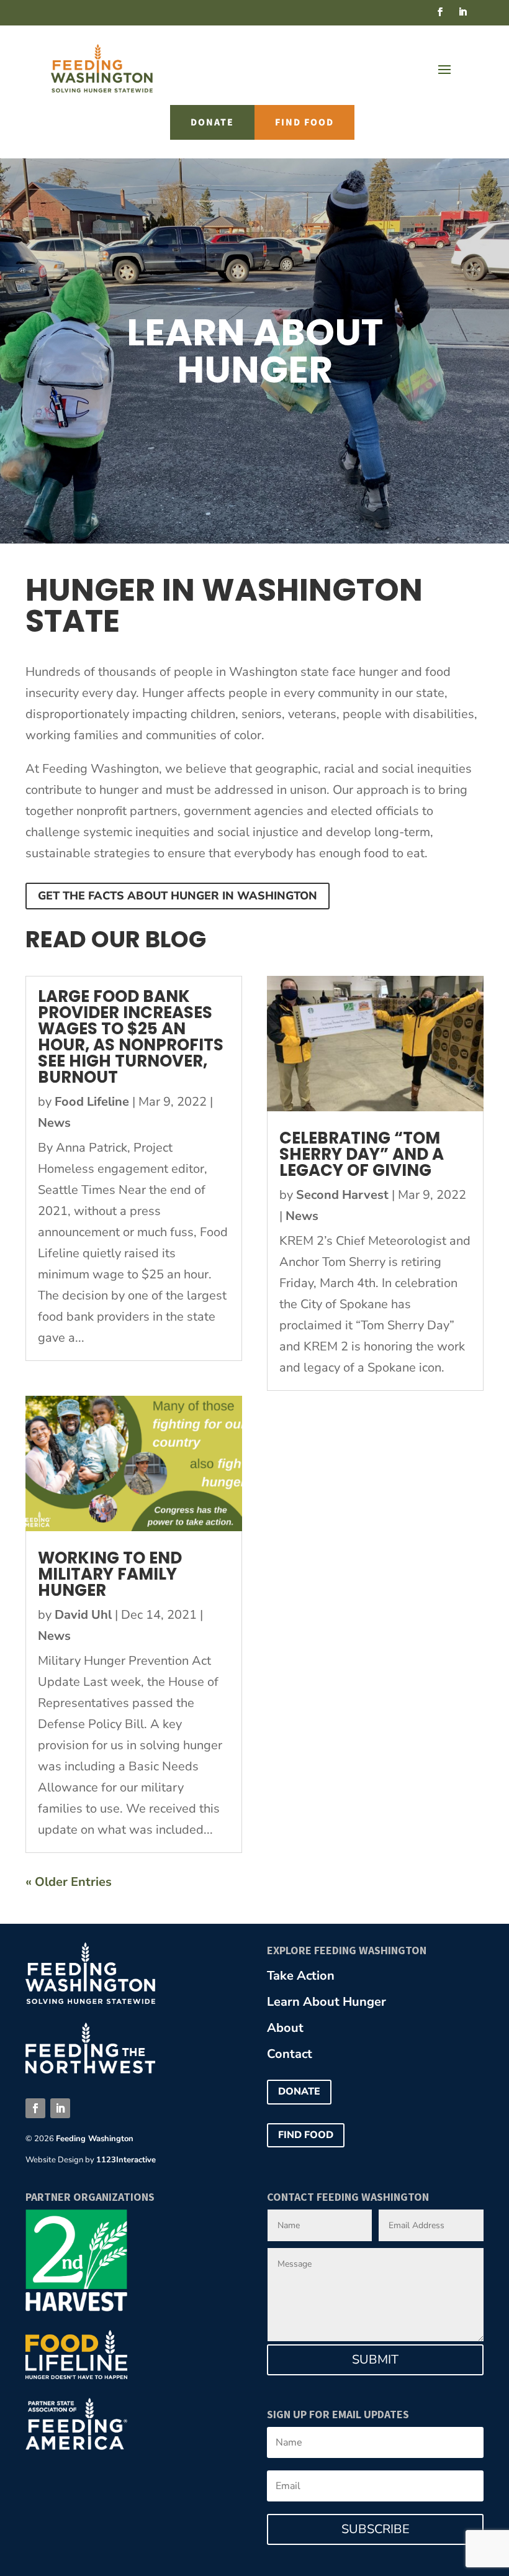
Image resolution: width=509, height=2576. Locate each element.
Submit (375, 2360)
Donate (212, 122)
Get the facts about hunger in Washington (178, 896)
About (285, 2028)
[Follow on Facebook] (440, 12)
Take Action (301, 1976)
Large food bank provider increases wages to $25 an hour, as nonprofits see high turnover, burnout (131, 1037)
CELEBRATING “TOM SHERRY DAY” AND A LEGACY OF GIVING (362, 1154)
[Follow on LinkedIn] (462, 12)
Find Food (304, 122)
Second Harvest (342, 1195)
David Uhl (83, 1615)
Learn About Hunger (327, 2002)
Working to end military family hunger (110, 1574)
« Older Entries (69, 1882)
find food (306, 2135)
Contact (290, 2054)
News (54, 1123)
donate (299, 2091)
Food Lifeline (92, 1102)
